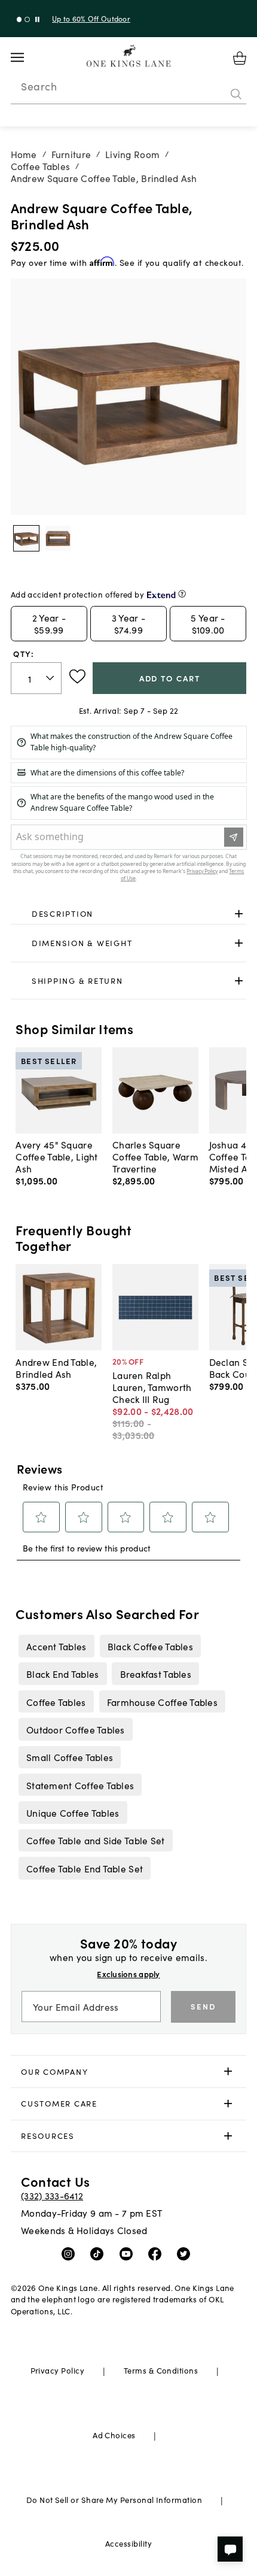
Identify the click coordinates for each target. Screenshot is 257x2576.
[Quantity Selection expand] (51, 678)
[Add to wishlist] (77, 677)
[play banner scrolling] (37, 19)
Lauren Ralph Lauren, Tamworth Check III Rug (152, 1387)
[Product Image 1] (58, 538)
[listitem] (56, 1646)
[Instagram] (71, 2253)
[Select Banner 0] (19, 19)
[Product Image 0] (26, 538)
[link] (129, 914)
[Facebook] (157, 2253)
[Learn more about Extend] (182, 594)
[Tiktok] (100, 2253)
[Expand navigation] (27, 57)
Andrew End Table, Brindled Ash (56, 1368)
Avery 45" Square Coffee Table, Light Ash (56, 1156)
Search (39, 86)
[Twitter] (186, 2253)
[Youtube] (129, 2253)
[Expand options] (239, 913)
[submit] (236, 94)
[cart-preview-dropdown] (240, 58)
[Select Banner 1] (27, 19)
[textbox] (36, 678)
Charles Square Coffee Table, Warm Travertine (155, 1156)
